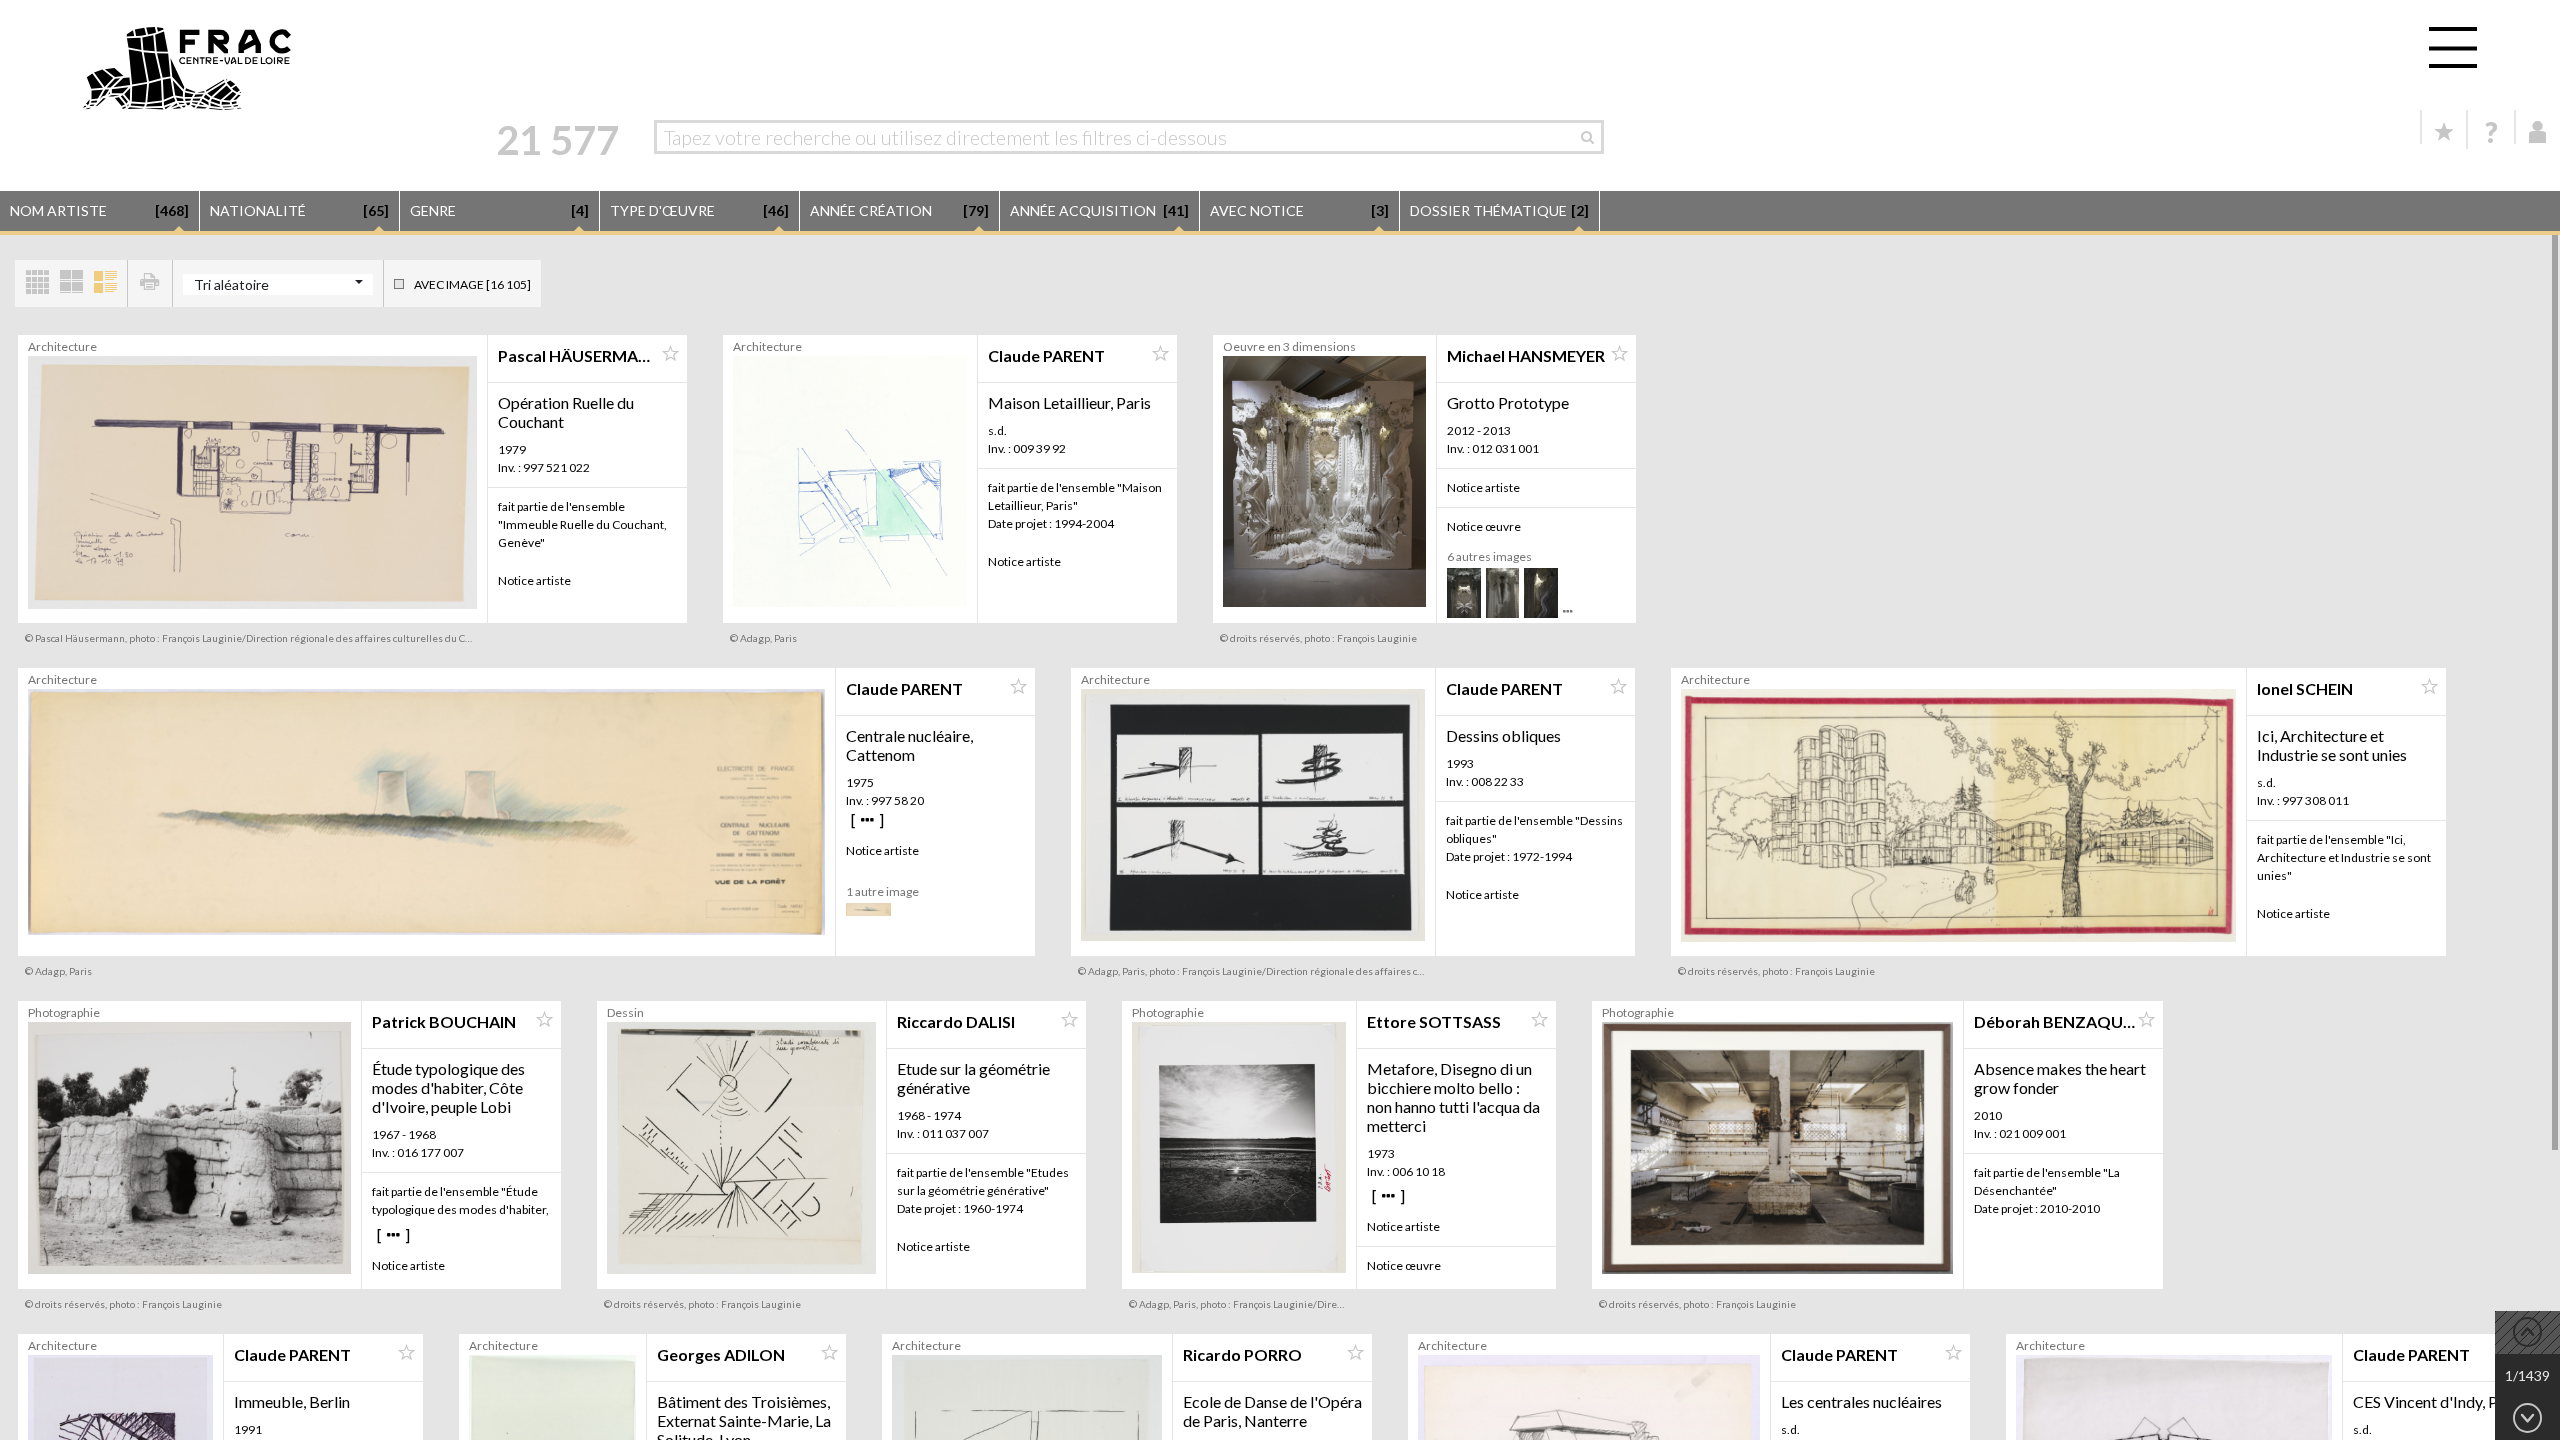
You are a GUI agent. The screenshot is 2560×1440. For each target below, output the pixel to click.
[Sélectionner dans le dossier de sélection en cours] (670, 354)
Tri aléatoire (231, 284)
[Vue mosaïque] (37, 283)
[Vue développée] (105, 283)
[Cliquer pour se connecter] (2538, 132)
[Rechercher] (1592, 137)
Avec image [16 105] (472, 284)
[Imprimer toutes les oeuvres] (150, 283)
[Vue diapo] (71, 283)
